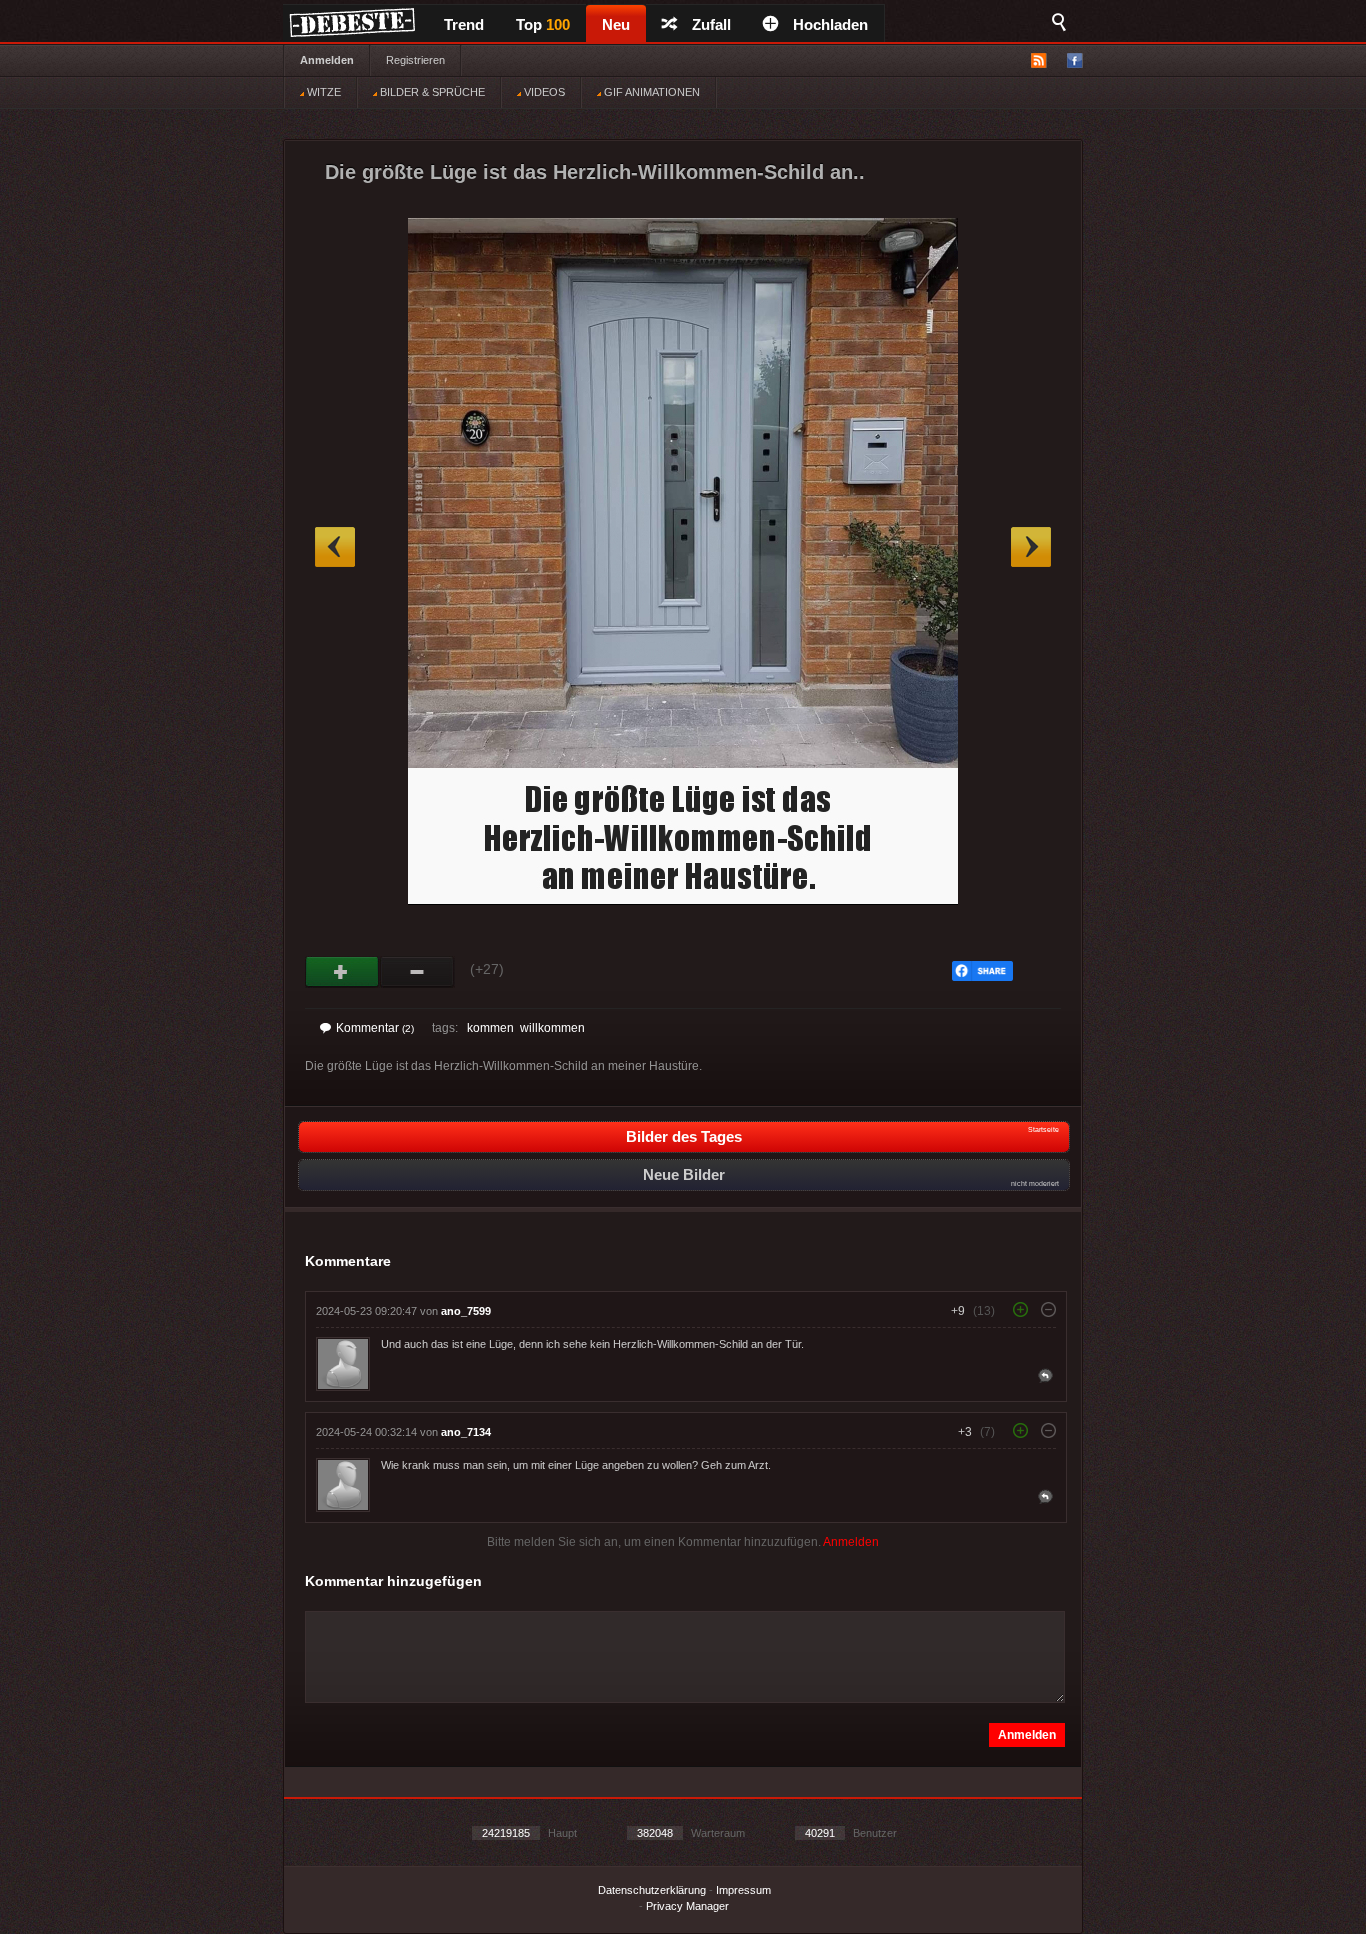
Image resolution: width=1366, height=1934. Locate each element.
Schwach (417, 972)
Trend (464, 24)
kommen (490, 1028)
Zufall (711, 24)
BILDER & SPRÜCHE (431, 92)
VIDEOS (543, 92)
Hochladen (830, 24)
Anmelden (327, 60)
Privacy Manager (687, 1906)
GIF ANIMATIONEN (650, 92)
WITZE (322, 92)
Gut (342, 972)
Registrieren (415, 60)
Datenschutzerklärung (652, 1890)
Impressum (743, 1890)
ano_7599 (466, 1311)
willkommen (552, 1028)
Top (543, 24)
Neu (616, 24)
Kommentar (375, 1028)
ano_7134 (466, 1432)
